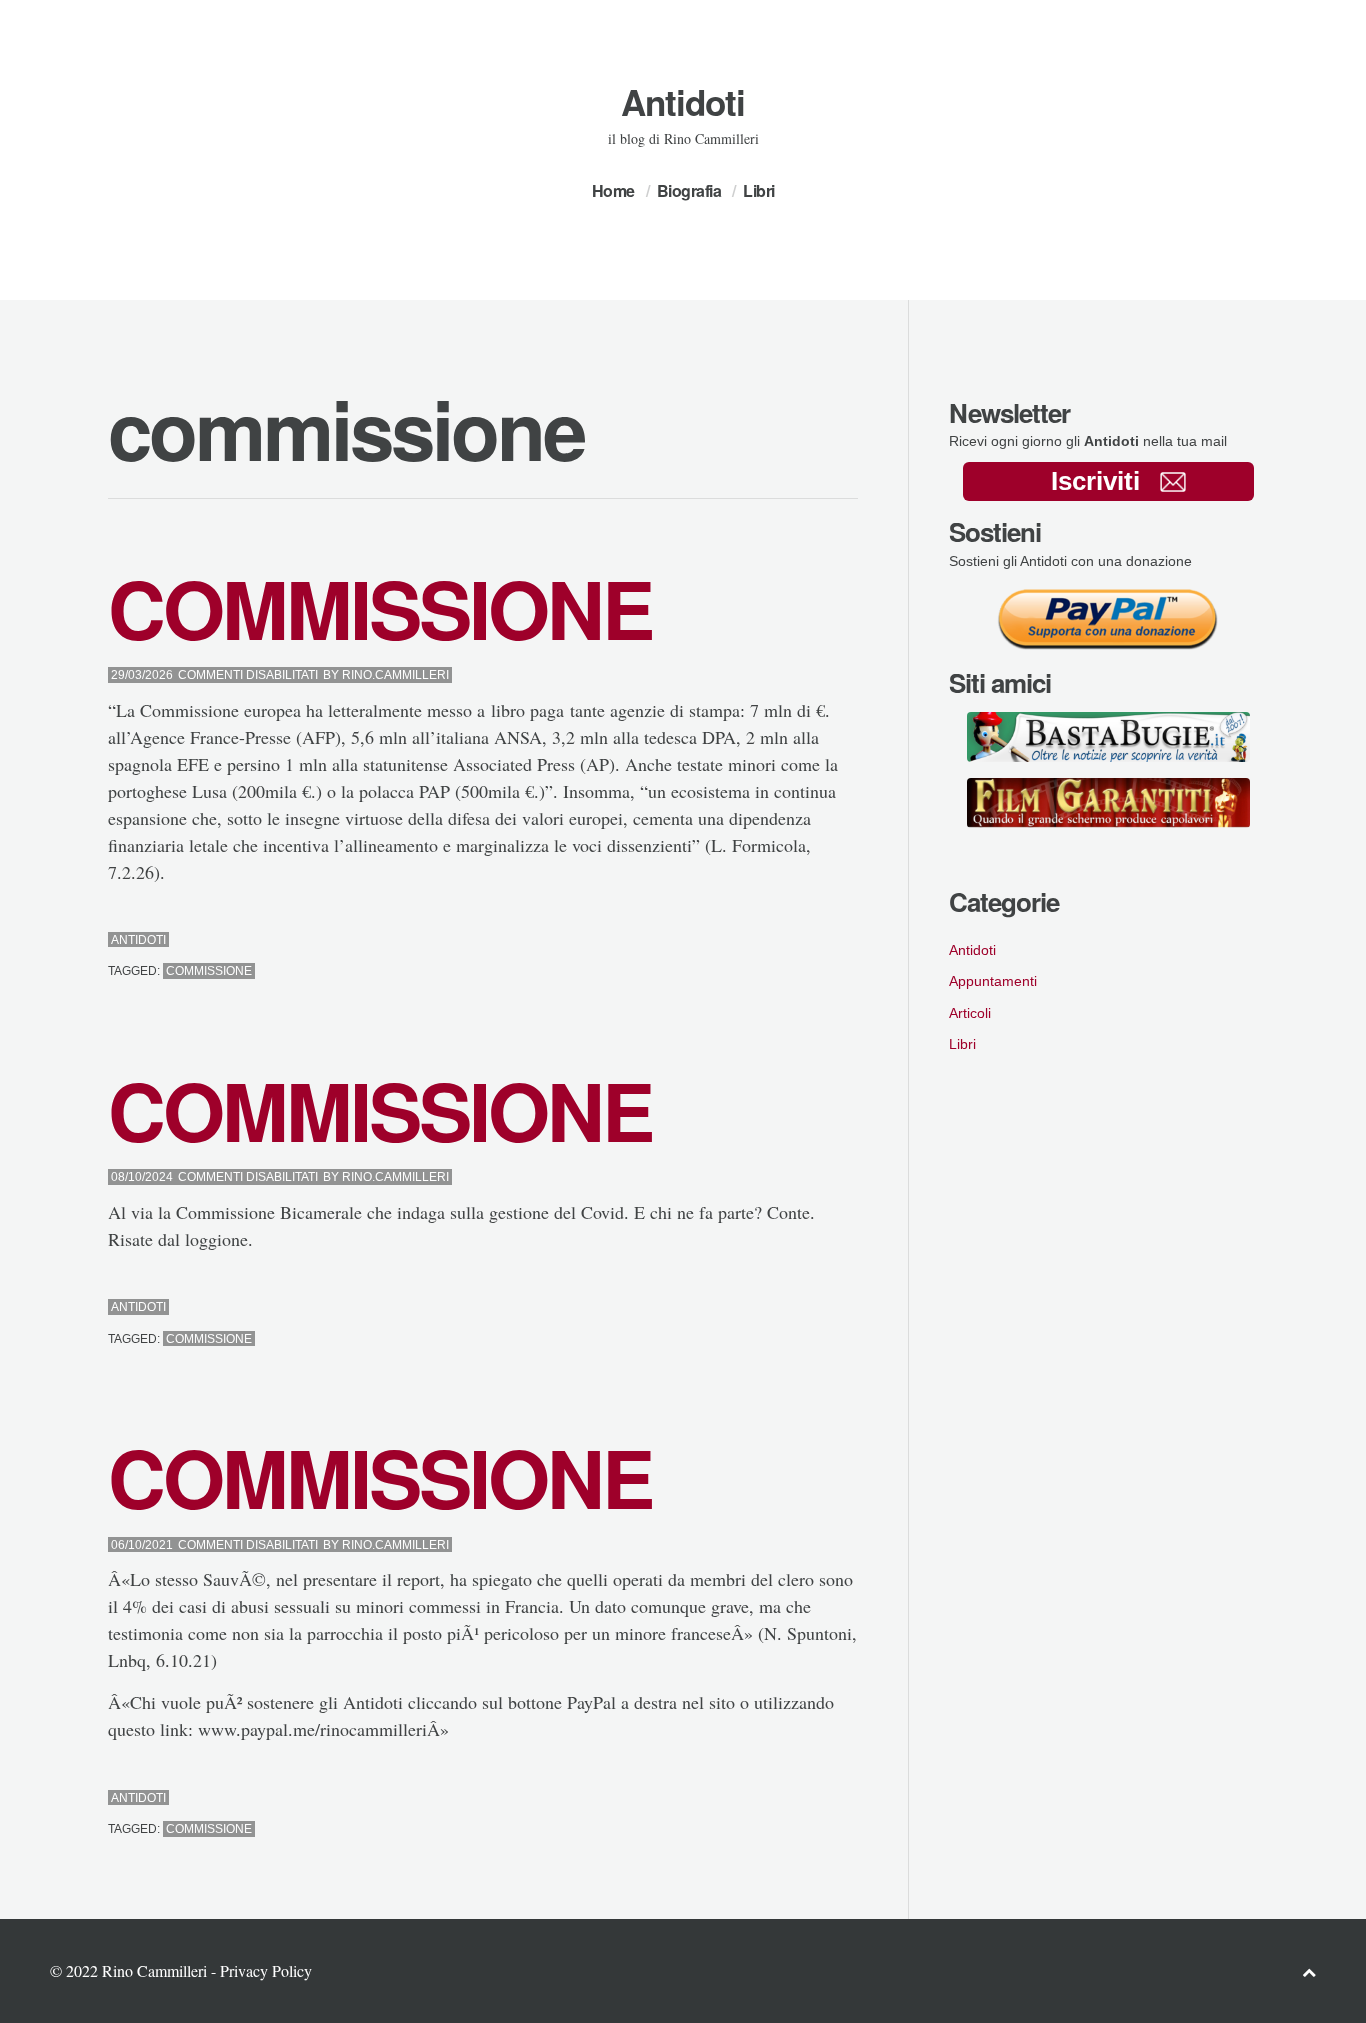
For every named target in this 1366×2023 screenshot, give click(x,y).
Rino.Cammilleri (395, 675)
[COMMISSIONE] (798, 940)
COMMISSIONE (380, 607)
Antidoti (683, 102)
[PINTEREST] (816, 940)
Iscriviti (1095, 481)
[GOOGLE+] (852, 940)
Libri (759, 190)
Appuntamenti (993, 981)
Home (613, 190)
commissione (209, 971)
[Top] (1309, 1971)
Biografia (689, 190)
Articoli (970, 1013)
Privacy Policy (266, 1970)
